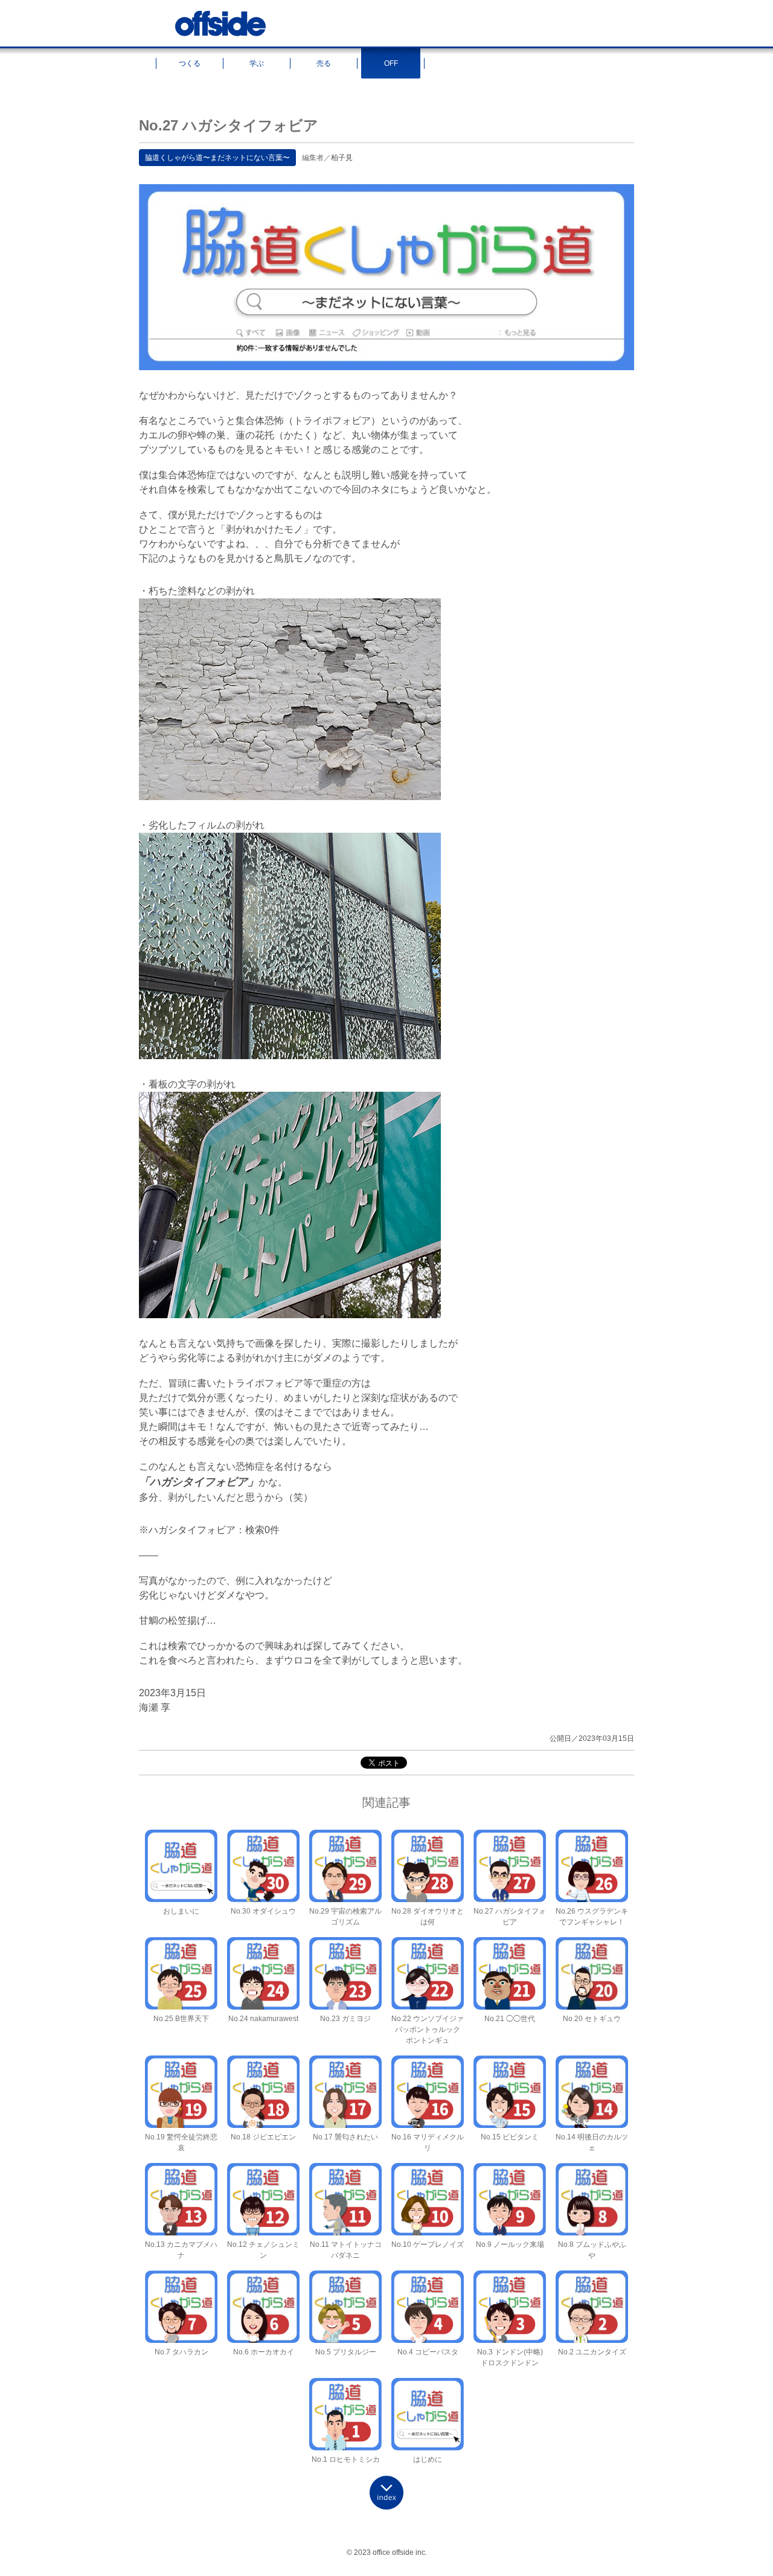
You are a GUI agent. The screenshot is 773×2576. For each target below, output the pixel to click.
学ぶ (257, 63)
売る (324, 63)
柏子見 (342, 158)
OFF (391, 63)
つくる (190, 63)
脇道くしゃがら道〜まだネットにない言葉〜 (217, 158)
